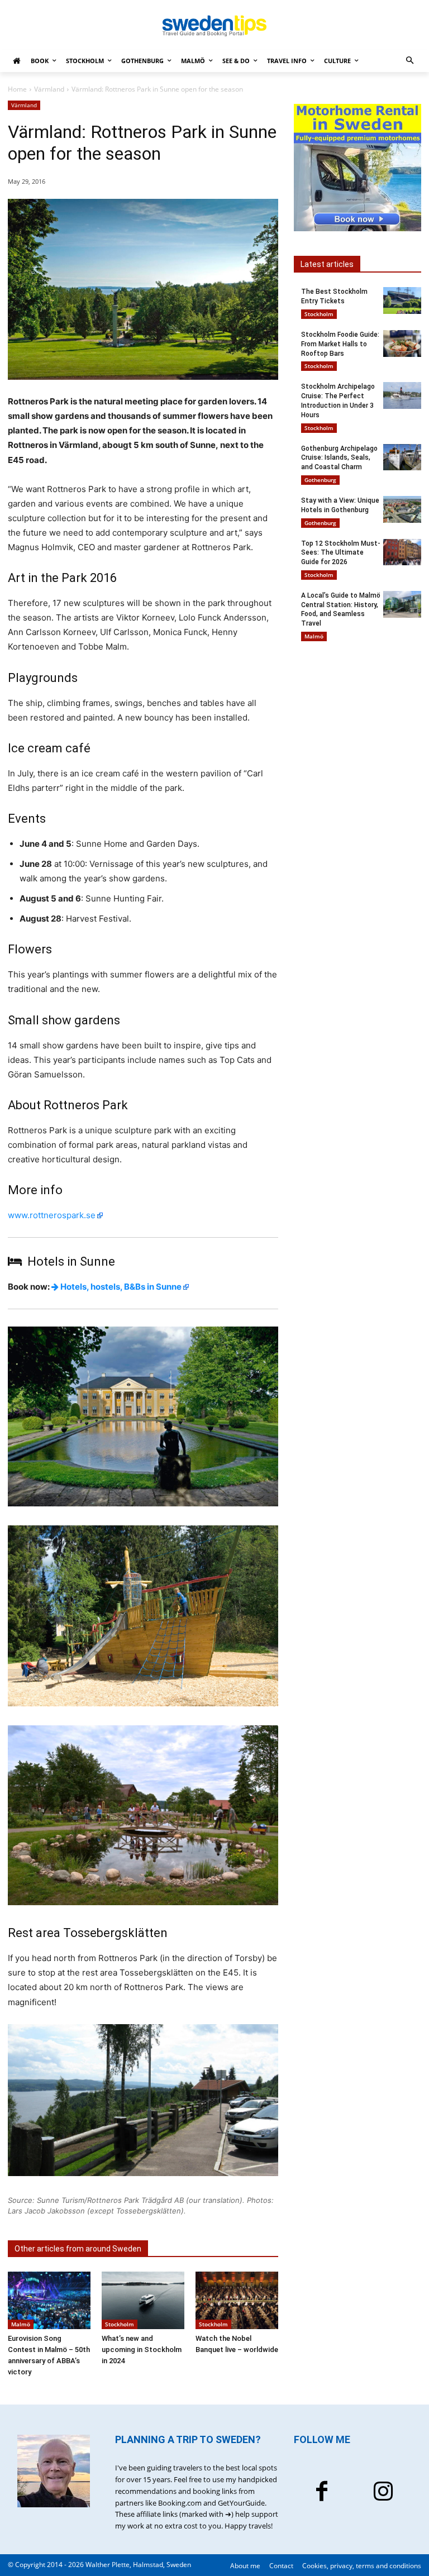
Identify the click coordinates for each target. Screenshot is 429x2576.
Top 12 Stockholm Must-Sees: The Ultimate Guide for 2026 (341, 553)
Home (17, 89)
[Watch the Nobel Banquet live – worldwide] (237, 2301)
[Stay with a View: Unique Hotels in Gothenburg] (402, 509)
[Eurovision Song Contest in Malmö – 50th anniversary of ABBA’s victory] (49, 2301)
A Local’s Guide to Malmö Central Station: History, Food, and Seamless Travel (341, 609)
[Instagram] (383, 2493)
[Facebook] (322, 2493)
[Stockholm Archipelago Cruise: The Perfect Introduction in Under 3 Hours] (402, 395)
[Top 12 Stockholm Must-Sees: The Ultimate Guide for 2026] (402, 552)
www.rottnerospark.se (52, 1215)
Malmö (21, 2324)
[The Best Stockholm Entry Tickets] (402, 300)
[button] (410, 61)
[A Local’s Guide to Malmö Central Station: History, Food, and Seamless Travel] (402, 604)
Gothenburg (320, 480)
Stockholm (120, 2324)
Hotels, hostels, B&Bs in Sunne (120, 1287)
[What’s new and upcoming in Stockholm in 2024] (143, 2301)
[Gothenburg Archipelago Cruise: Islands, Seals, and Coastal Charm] (402, 457)
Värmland (49, 89)
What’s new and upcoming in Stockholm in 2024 (142, 2350)
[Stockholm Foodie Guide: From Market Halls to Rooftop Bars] (402, 344)
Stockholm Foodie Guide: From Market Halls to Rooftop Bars (340, 344)
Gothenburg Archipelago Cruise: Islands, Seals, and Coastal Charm (339, 458)
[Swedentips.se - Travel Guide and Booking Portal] (214, 26)
